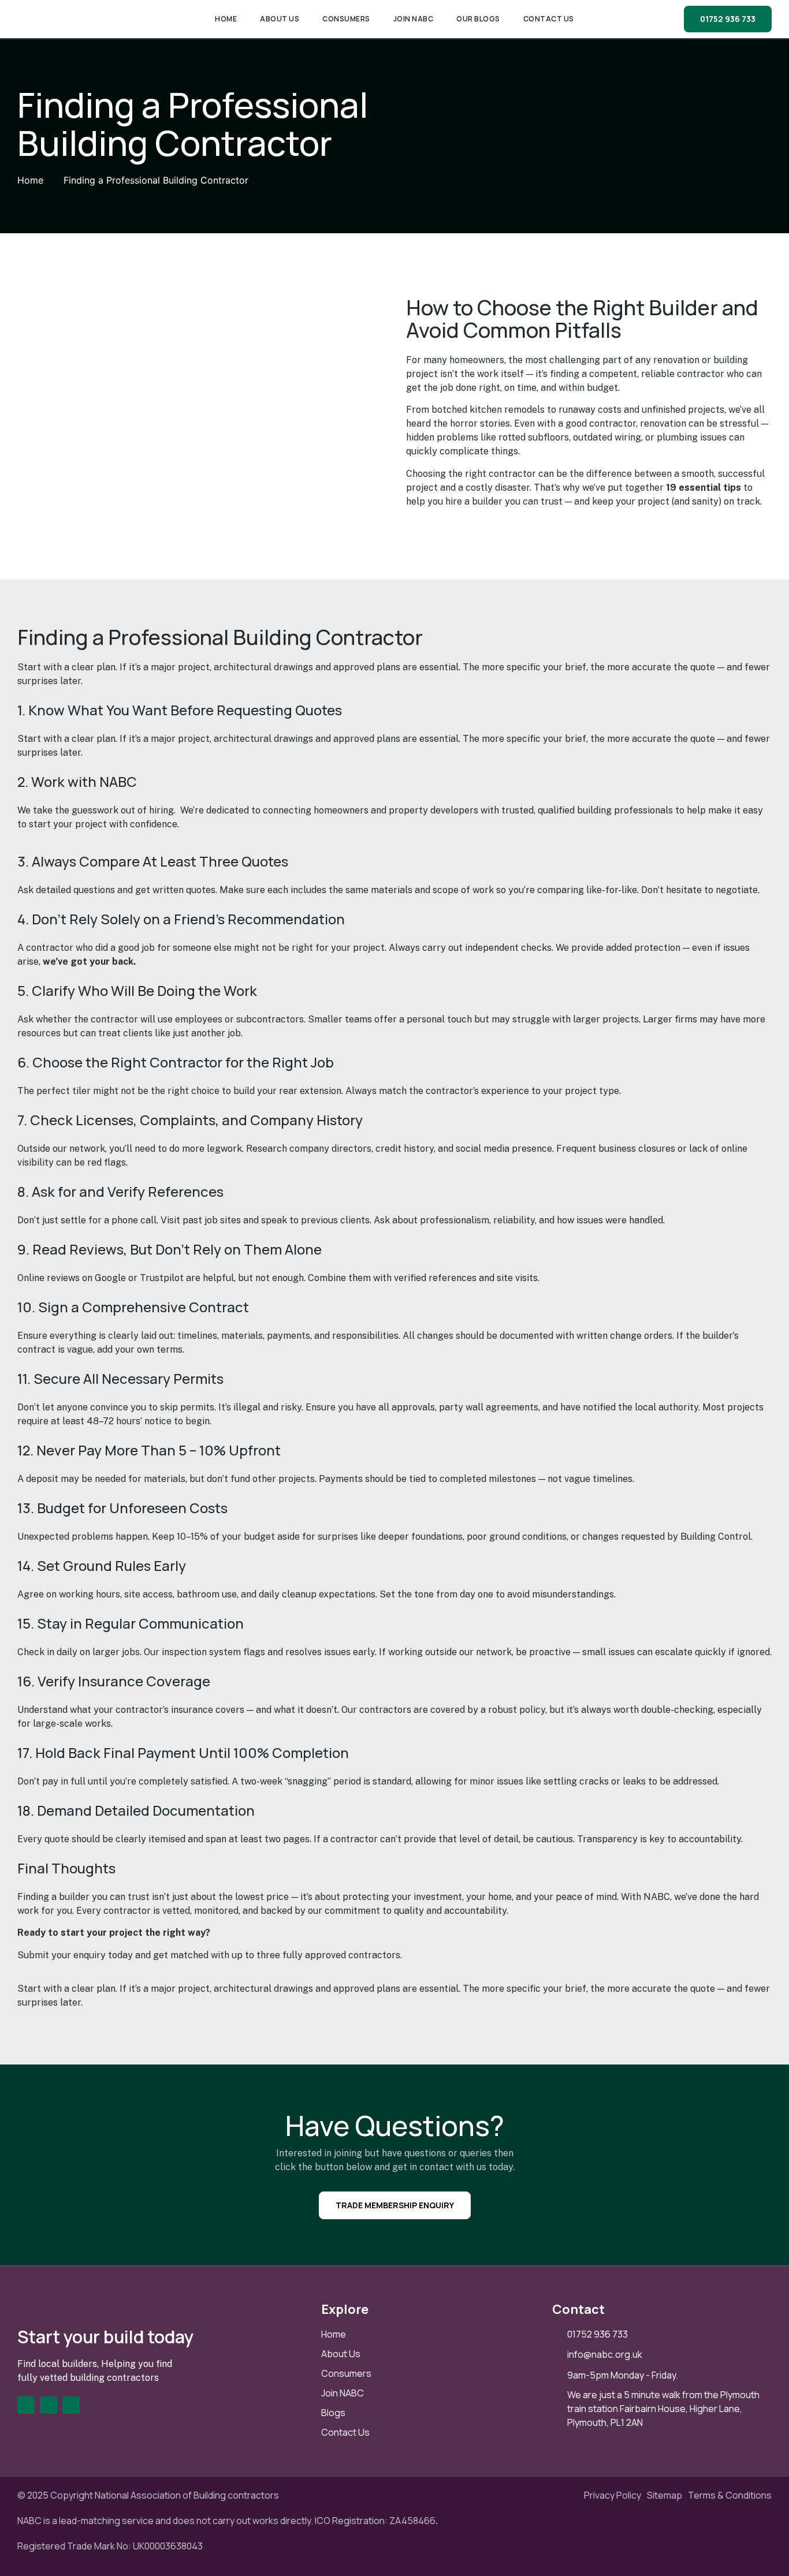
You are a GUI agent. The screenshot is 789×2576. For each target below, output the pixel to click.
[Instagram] (71, 2405)
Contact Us (549, 19)
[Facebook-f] (26, 2405)
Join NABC (414, 19)
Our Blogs (478, 19)
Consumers (346, 19)
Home (226, 19)
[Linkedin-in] (49, 2405)
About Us (280, 19)
